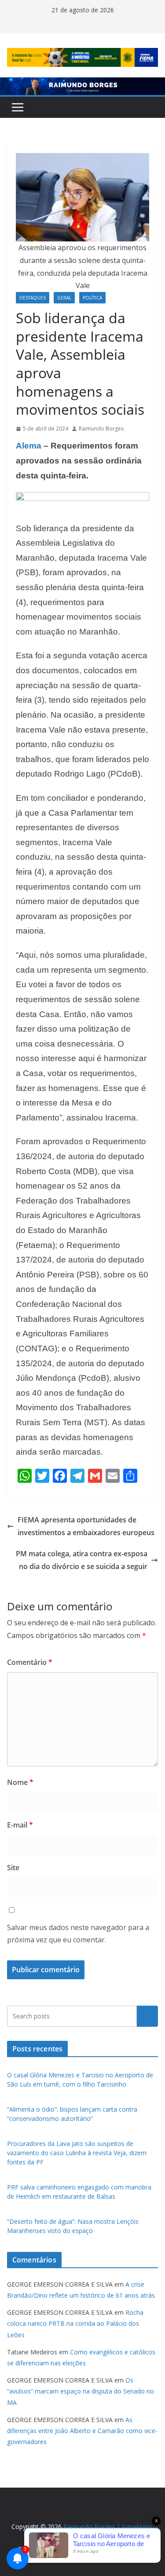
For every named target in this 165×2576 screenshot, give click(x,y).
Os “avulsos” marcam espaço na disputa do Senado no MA (81, 2391)
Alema (29, 446)
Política (92, 298)
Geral (64, 298)
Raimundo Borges (101, 429)
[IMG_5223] (82, 498)
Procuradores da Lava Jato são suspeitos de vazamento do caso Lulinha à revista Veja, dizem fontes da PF (77, 2153)
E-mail (20, 1825)
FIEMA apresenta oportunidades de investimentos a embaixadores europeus (86, 1526)
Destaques (33, 298)
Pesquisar (147, 2016)
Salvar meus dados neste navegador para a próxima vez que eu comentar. (78, 1934)
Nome (20, 1782)
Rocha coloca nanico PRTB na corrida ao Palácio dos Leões (75, 2323)
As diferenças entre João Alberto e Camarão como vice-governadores (82, 2431)
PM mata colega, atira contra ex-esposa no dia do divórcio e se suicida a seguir (82, 1560)
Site (13, 1868)
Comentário (30, 1662)
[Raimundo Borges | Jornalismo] (82, 84)
